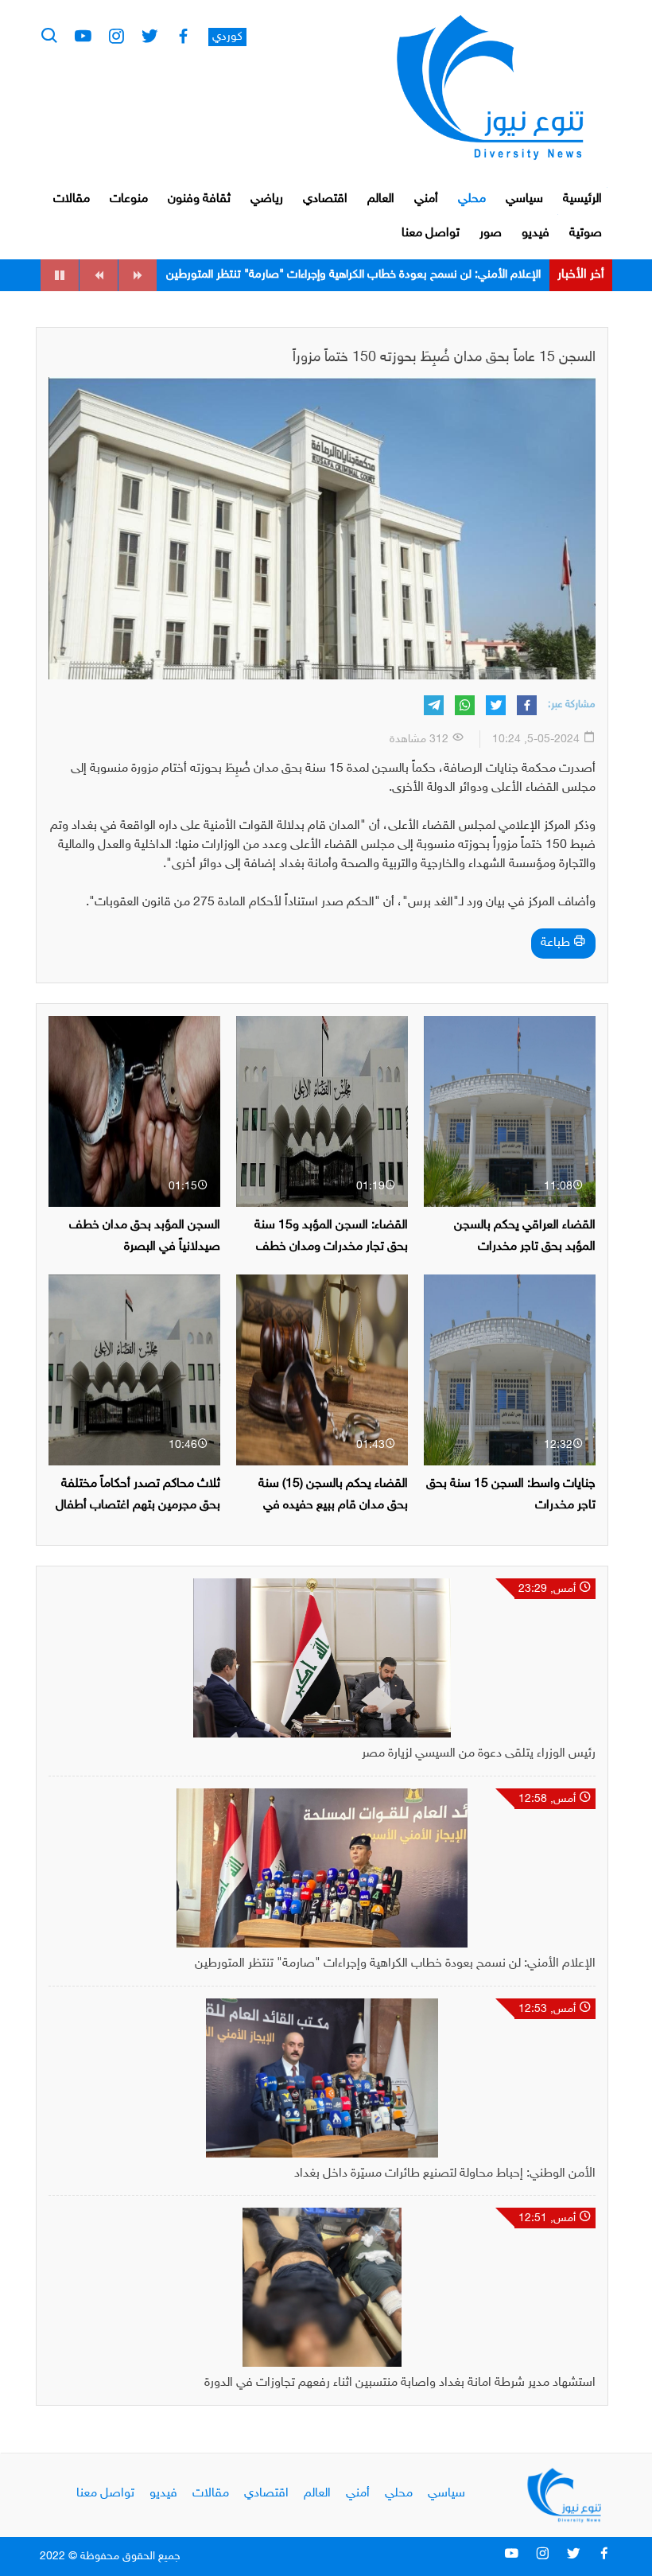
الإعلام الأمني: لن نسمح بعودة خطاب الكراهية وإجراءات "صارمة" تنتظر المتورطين (395, 1964)
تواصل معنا (431, 233)
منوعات (129, 199)
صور (491, 233)
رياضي (267, 199)
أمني (426, 199)
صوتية (586, 233)
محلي (472, 199)
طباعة (557, 943)
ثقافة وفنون (199, 199)
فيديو (536, 233)
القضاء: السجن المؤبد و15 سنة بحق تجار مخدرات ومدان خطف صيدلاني (331, 1247)
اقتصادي (325, 199)
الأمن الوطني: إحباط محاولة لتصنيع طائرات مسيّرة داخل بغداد (399, 275)
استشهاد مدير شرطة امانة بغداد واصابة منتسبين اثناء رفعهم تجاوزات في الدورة (400, 2383)
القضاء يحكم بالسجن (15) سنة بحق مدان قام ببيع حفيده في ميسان (333, 1506)
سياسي (524, 199)
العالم (381, 199)
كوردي (227, 37)
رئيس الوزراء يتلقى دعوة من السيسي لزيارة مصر (479, 1754)
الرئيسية (582, 199)
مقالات (72, 199)
